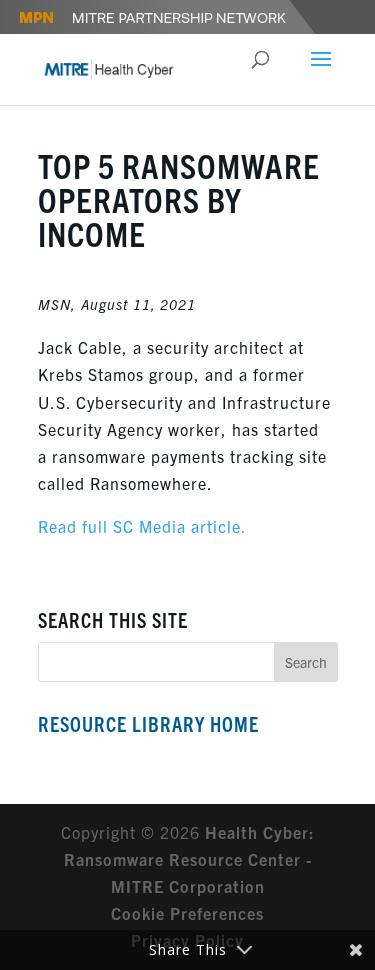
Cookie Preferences (187, 913)
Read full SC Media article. (142, 526)
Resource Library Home (148, 723)
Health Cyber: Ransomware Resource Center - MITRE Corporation (189, 859)
